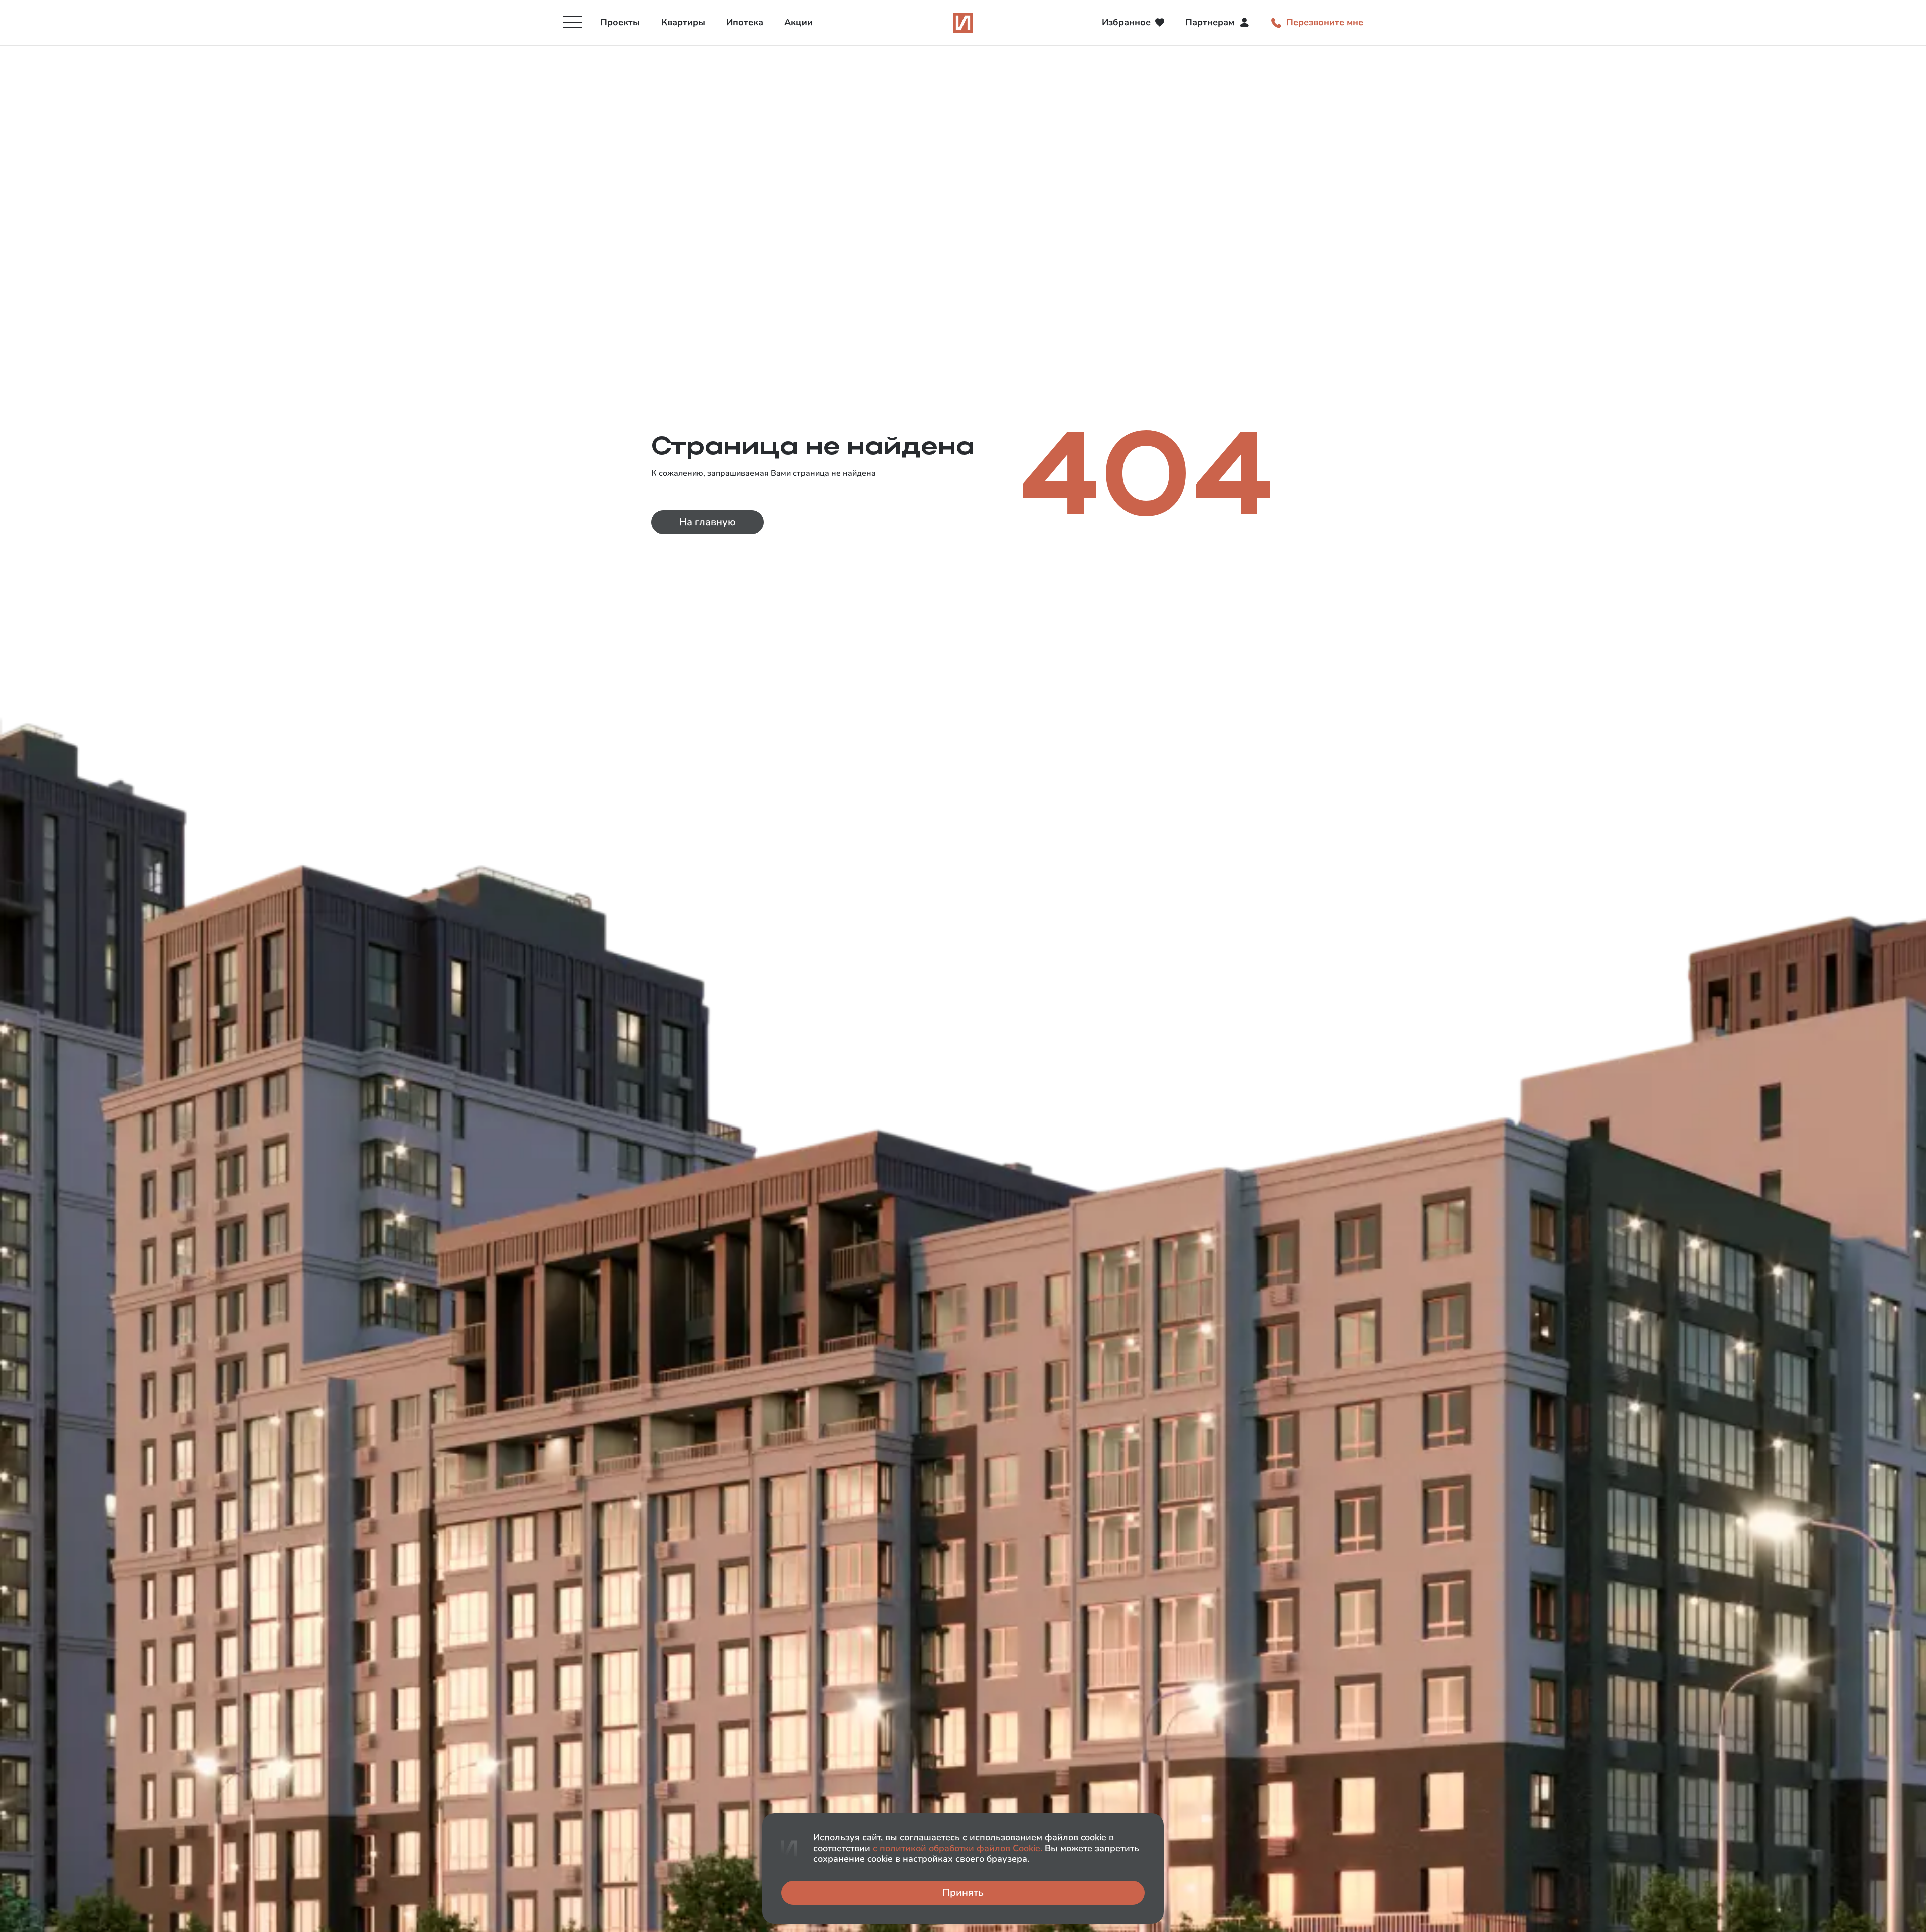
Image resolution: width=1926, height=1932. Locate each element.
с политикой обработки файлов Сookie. (957, 1848)
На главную (707, 522)
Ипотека (745, 22)
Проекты (620, 22)
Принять (963, 1893)
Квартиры (683, 22)
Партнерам (1210, 22)
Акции (798, 22)
